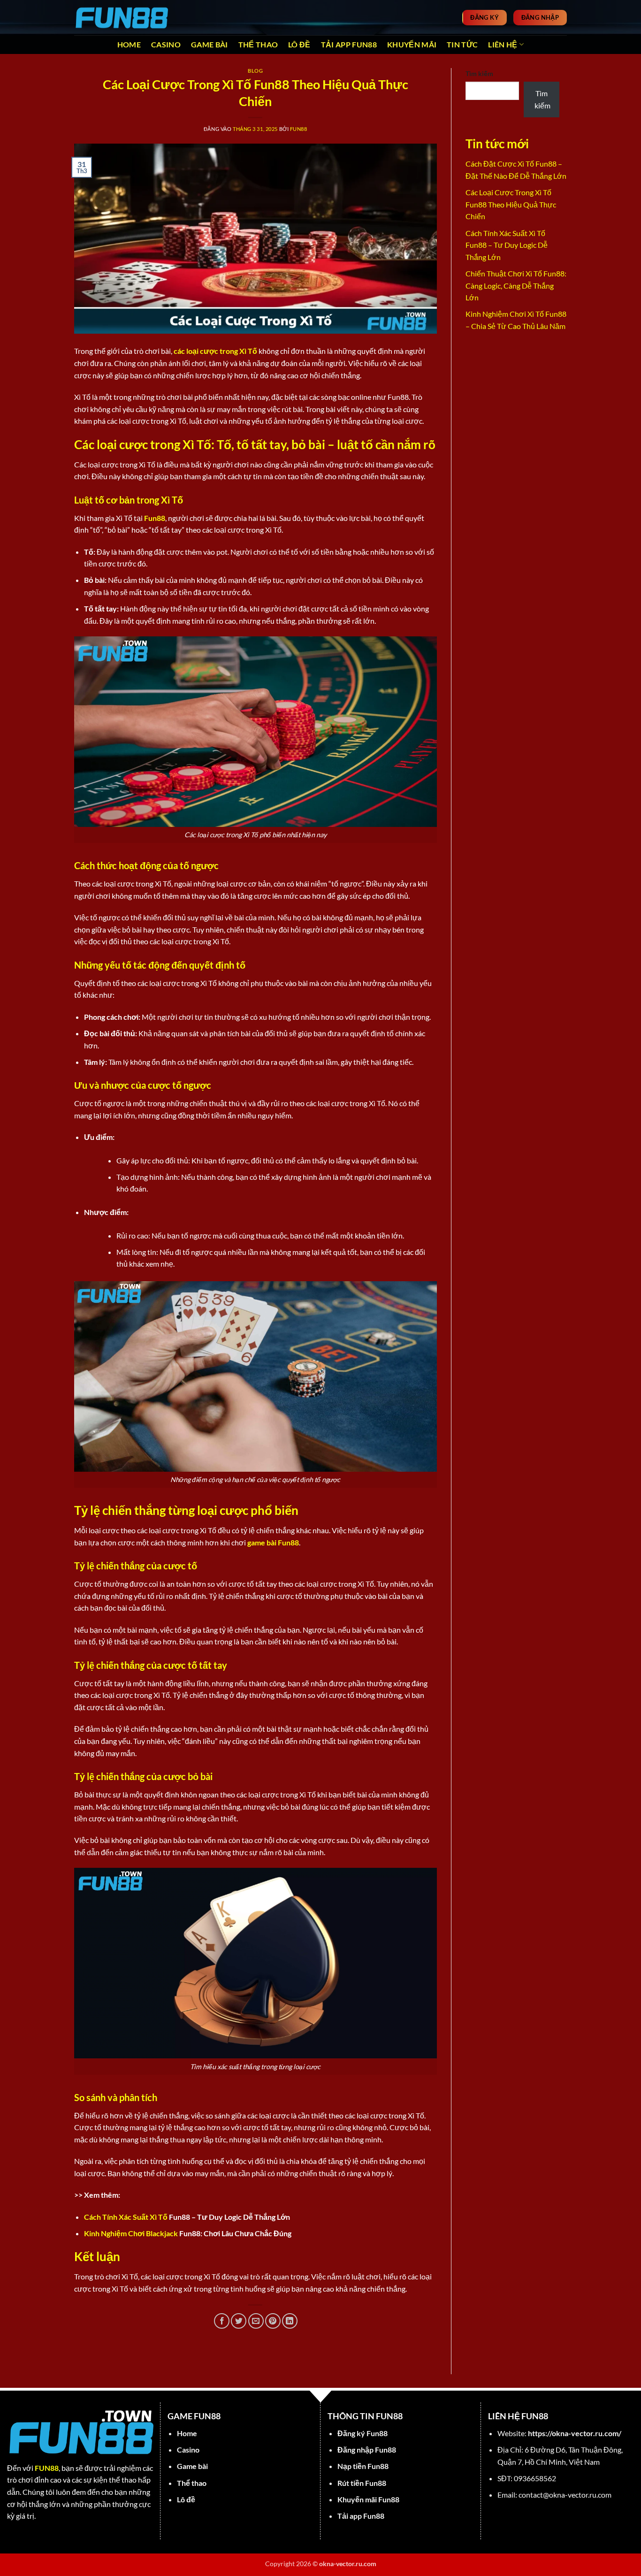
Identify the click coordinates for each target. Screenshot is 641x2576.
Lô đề (299, 44)
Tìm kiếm (479, 73)
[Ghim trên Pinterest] (273, 2321)
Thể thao (258, 44)
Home (129, 44)
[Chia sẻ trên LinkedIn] (290, 2321)
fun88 (299, 129)
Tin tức (462, 44)
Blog (255, 71)
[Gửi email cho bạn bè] (256, 2321)
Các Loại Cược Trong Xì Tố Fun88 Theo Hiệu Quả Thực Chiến (511, 204)
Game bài (210, 44)
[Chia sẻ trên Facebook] (222, 2321)
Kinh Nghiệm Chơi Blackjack (131, 2233)
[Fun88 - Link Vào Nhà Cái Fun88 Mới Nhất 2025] (121, 17)
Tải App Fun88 (349, 44)
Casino (166, 44)
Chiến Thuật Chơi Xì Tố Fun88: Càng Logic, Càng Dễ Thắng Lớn (516, 285)
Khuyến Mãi (412, 44)
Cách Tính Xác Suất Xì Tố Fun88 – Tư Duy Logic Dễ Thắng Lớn (507, 245)
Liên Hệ (503, 44)
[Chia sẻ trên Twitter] (239, 2321)
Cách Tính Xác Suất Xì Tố (126, 2217)
